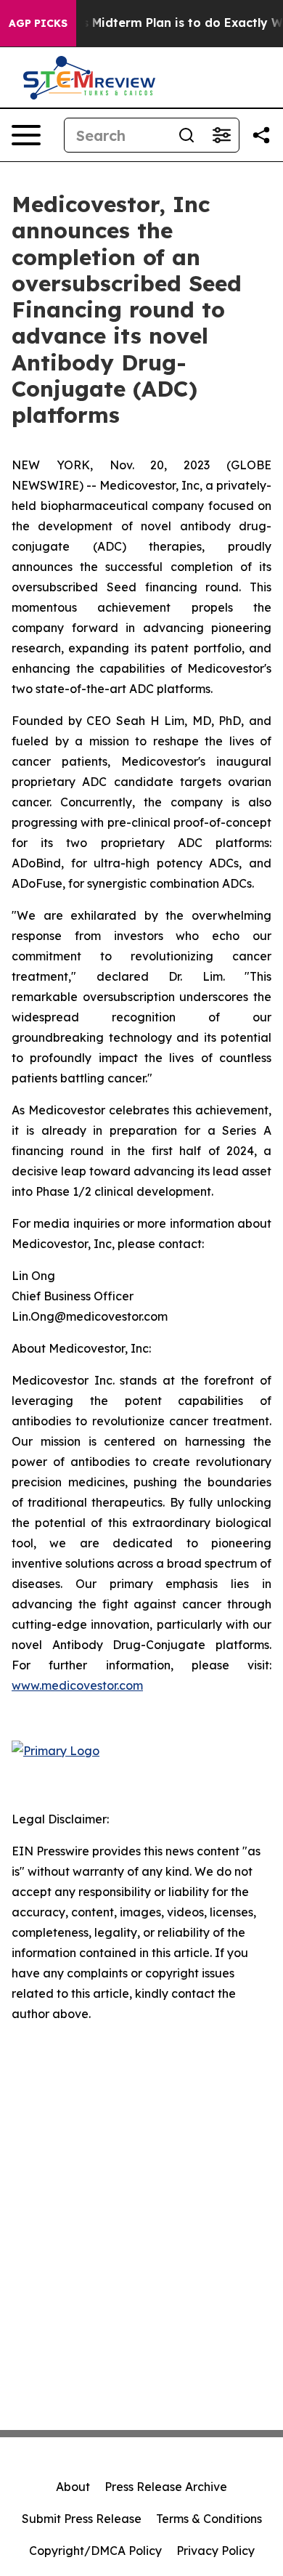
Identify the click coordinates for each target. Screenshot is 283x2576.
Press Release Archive (166, 2487)
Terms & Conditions (209, 2519)
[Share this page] (261, 135)
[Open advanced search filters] (221, 135)
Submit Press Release (82, 2519)
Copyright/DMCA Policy (95, 2551)
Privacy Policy (216, 2551)
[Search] (186, 135)
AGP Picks (38, 23)
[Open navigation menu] (26, 135)
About (73, 2487)
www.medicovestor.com (77, 1685)
